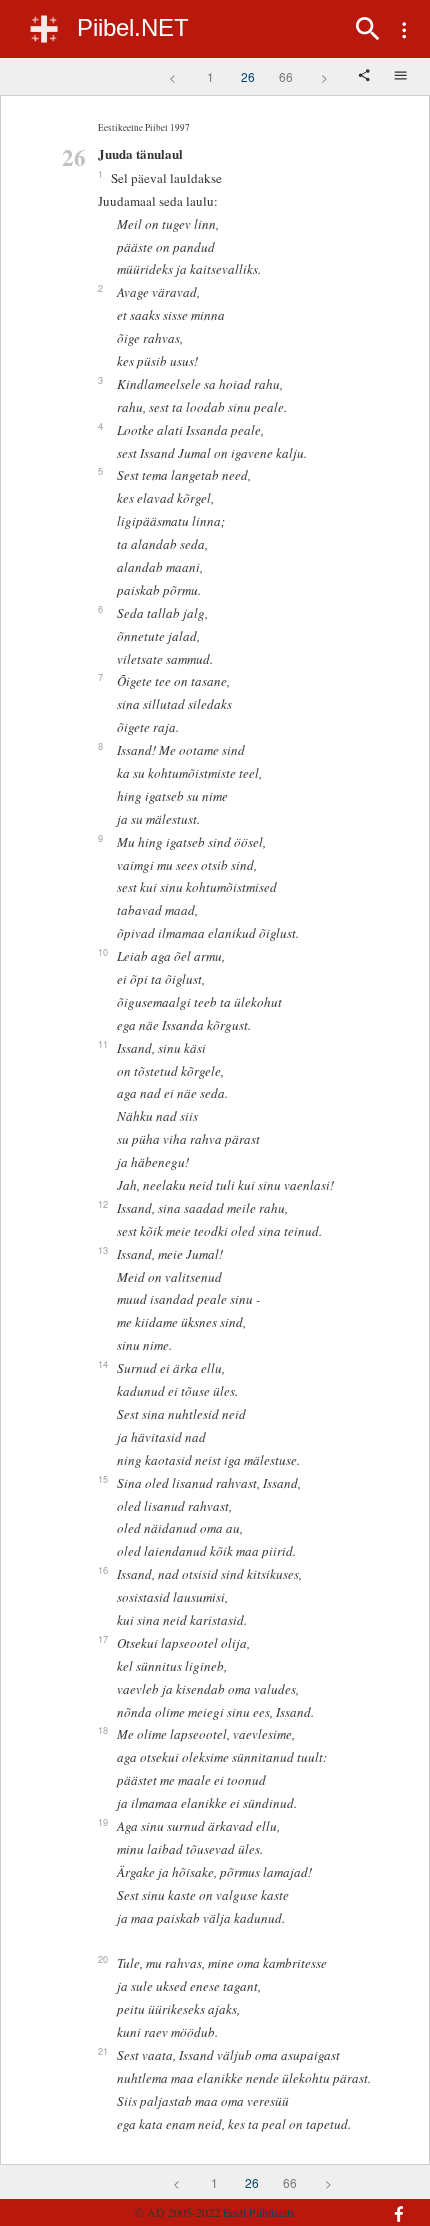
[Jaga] (366, 77)
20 (103, 1959)
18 (103, 1730)
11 (103, 1044)
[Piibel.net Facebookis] (387, 2204)
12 (103, 1204)
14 (103, 1364)
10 (103, 952)
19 (103, 1822)
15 (103, 1479)
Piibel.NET (133, 27)
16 (103, 1570)
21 (103, 2051)
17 (103, 1639)
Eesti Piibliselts (259, 2212)
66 (286, 76)
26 (248, 76)
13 (103, 1250)
